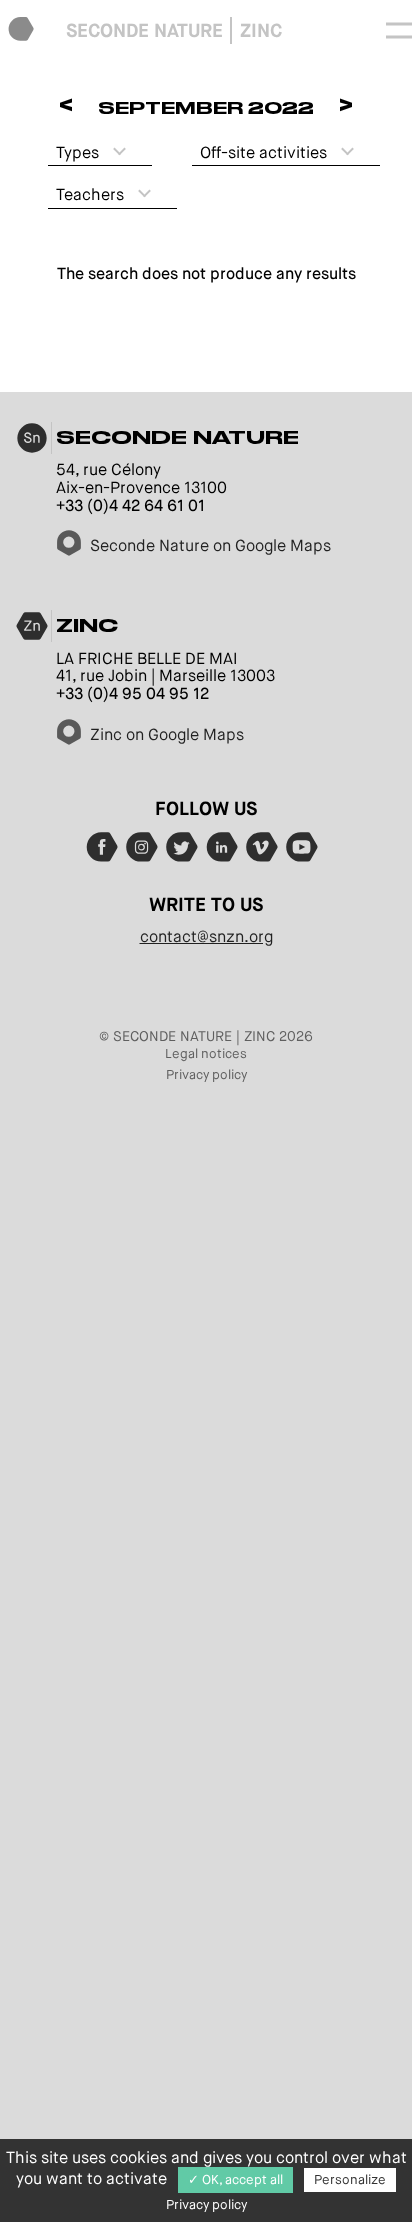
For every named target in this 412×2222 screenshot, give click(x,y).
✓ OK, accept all (235, 2179)
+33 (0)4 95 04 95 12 (132, 693)
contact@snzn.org (206, 936)
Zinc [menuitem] (261, 30)
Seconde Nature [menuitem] (144, 30)
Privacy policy (206, 1074)
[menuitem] (21, 30)
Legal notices (206, 1053)
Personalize (350, 2179)
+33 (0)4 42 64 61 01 (130, 505)
